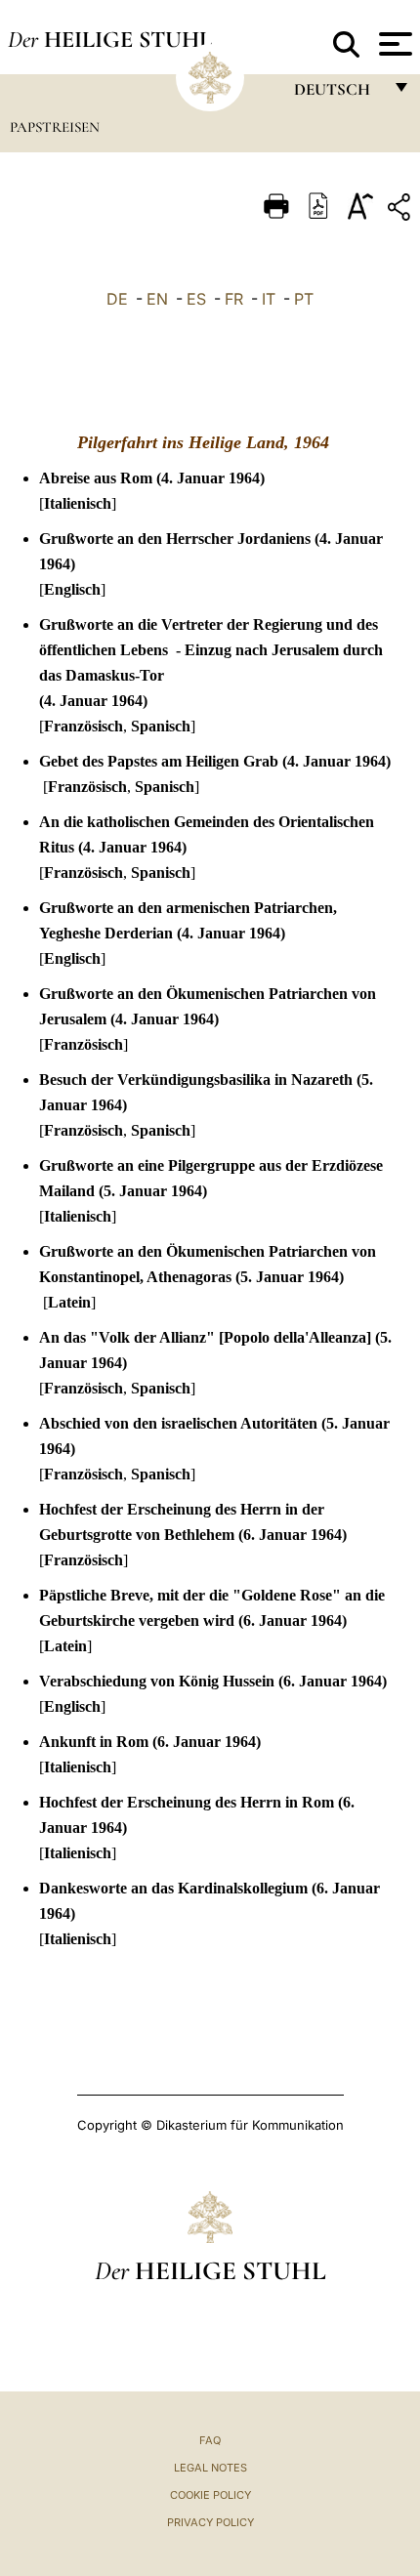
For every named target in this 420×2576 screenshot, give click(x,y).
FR (234, 299)
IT (269, 299)
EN (157, 299)
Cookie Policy (210, 2495)
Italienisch (78, 503)
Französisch (84, 726)
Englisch (72, 589)
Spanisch (161, 726)
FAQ (210, 2440)
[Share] (401, 210)
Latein (69, 1302)
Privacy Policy (210, 2522)
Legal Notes (210, 2468)
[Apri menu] (393, 44)
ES (196, 299)
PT (304, 299)
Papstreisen (55, 127)
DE (117, 299)
